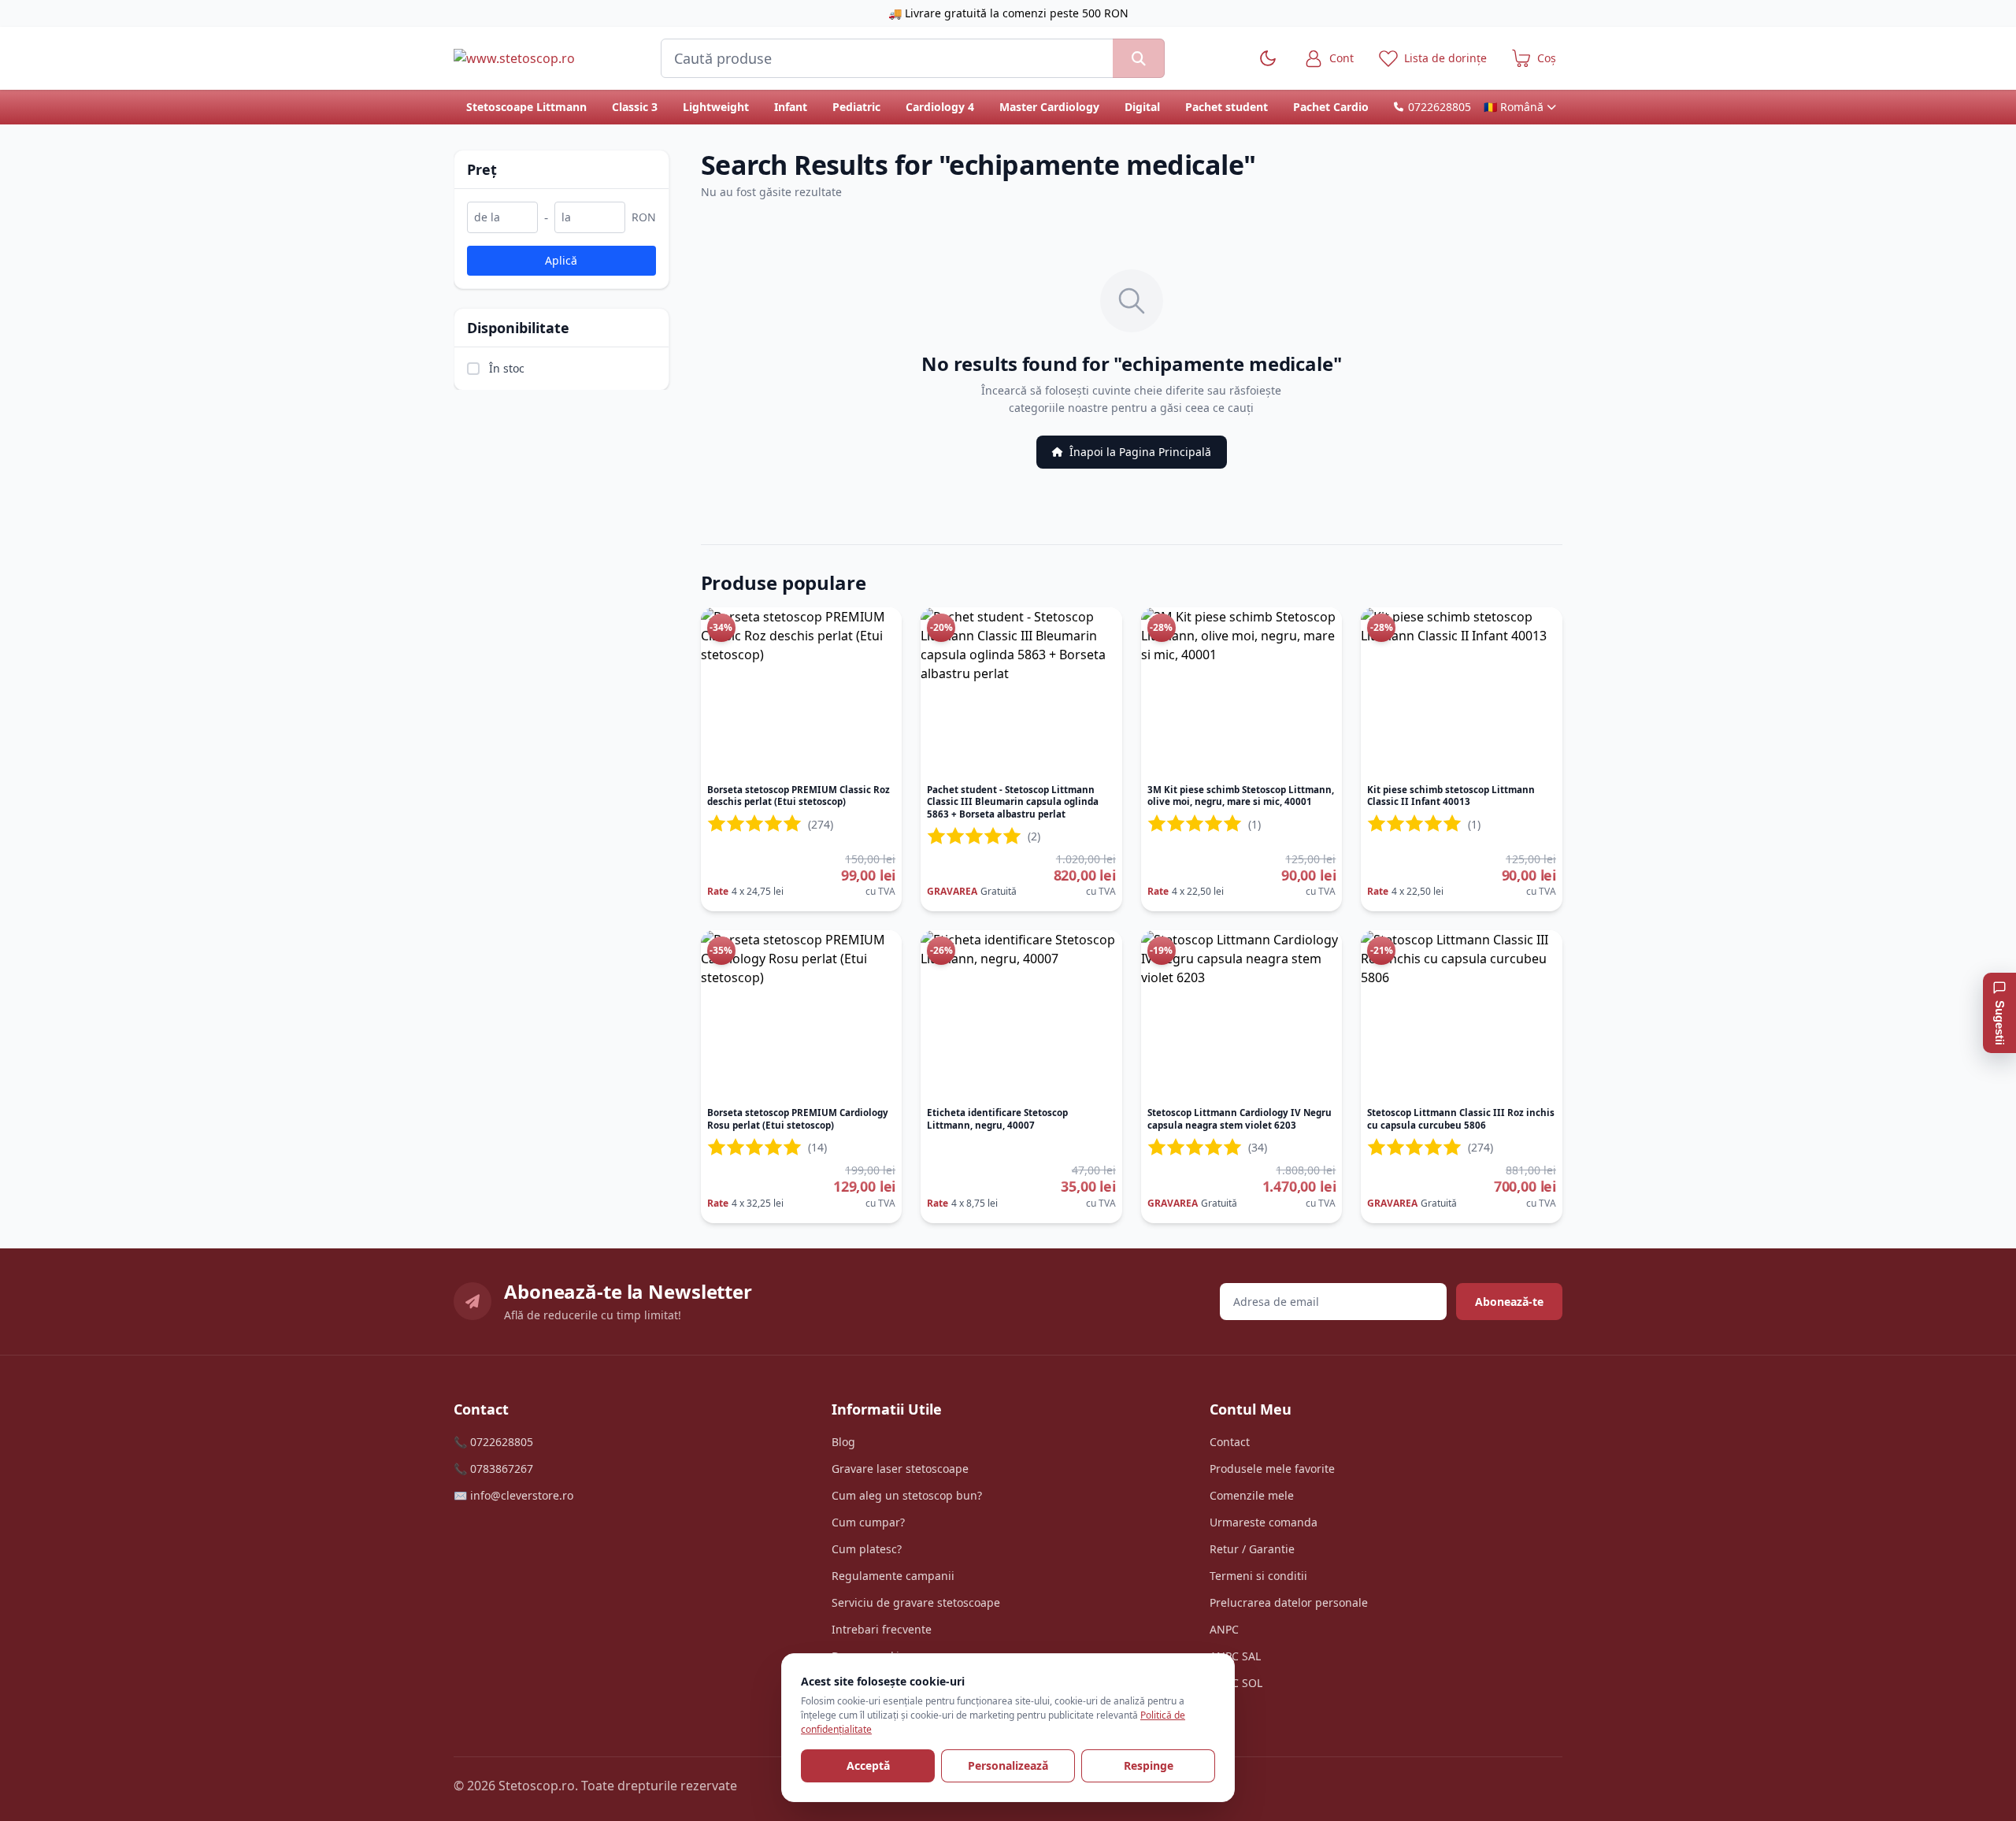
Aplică (561, 260)
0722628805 (1440, 107)
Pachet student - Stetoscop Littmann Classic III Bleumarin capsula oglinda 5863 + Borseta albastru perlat (1013, 802)
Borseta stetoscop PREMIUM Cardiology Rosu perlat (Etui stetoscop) (798, 1119)
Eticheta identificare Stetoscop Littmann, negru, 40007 (997, 1119)
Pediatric (856, 107)
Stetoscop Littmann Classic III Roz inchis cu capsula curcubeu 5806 (1461, 1119)
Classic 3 (635, 107)
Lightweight (716, 107)
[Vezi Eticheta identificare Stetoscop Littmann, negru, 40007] (1021, 1015)
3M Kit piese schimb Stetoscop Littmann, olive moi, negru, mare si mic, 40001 (1241, 796)
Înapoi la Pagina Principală (1140, 452)
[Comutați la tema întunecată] (1268, 58)
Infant (791, 107)
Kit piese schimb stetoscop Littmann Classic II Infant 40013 (1451, 796)
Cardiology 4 (940, 107)
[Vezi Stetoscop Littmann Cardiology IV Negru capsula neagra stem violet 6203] (1242, 1015)
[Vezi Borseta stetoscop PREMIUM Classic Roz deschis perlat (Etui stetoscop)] (802, 692)
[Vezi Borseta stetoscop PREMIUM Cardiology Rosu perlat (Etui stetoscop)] (802, 1015)
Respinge (1149, 1765)
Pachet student (1227, 107)
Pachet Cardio (1331, 107)
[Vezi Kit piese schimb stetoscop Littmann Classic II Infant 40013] (1462, 692)
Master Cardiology (1049, 107)
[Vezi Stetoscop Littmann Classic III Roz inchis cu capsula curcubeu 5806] (1462, 1015)
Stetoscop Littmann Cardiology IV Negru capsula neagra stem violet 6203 (1240, 1119)
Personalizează (1008, 1765)
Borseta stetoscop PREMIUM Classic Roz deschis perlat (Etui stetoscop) (799, 796)
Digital (1142, 107)
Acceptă (868, 1765)
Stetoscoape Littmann (526, 107)
